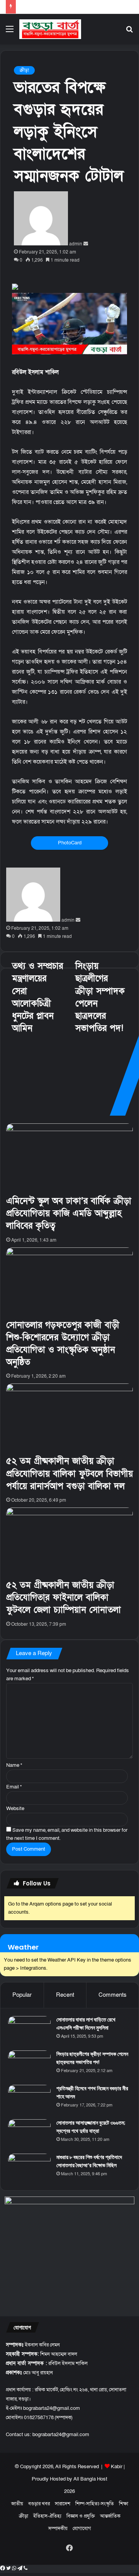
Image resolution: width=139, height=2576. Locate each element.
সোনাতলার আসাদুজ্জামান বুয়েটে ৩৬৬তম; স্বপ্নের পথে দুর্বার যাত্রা (91, 2127)
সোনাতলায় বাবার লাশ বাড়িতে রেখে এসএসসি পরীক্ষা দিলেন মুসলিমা (86, 2024)
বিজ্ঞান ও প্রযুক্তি (81, 2516)
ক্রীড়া (24, 70)
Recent (65, 1995)
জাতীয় (17, 2504)
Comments (113, 1995)
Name (14, 1765)
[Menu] (10, 32)
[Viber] (25, 2569)
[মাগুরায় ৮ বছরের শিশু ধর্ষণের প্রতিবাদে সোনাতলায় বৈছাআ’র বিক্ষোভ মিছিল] (29, 2168)
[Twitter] (9, 2569)
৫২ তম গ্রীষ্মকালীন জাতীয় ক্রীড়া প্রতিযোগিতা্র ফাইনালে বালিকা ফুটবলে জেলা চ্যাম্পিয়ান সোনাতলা (64, 1598)
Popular (22, 1995)
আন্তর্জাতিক (110, 2516)
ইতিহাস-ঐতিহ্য (47, 2516)
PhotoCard (70, 843)
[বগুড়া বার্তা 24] (50, 29)
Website (15, 1809)
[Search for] (129, 32)
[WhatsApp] (15, 2569)
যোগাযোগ (82, 2528)
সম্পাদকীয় (58, 2528)
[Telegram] (20, 2569)
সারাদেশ (63, 2504)
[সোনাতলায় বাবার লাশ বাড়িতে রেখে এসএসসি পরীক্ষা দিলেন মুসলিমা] (29, 2031)
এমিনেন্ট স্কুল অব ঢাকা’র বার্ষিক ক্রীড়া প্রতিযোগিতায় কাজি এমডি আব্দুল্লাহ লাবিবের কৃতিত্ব (69, 1213)
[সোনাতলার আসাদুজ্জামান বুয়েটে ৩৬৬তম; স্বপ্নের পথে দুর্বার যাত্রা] (29, 2134)
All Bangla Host (90, 2479)
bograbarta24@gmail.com (61, 2435)
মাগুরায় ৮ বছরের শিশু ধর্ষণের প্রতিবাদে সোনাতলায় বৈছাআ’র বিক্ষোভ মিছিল (89, 2161)
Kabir (117, 2467)
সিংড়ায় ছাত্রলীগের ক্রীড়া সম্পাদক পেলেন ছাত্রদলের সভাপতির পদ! (92, 2058)
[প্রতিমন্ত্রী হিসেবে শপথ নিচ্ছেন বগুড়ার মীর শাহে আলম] (29, 2099)
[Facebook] (3, 2569)
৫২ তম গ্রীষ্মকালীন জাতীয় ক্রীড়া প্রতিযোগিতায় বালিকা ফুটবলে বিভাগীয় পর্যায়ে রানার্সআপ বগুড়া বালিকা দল (69, 1473)
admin (76, 244)
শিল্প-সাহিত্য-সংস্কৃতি (95, 2504)
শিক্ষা (124, 2504)
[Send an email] (86, 244)
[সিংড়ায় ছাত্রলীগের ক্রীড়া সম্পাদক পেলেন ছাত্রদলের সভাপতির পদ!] (29, 2065)
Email (14, 1787)
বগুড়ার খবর (39, 2504)
